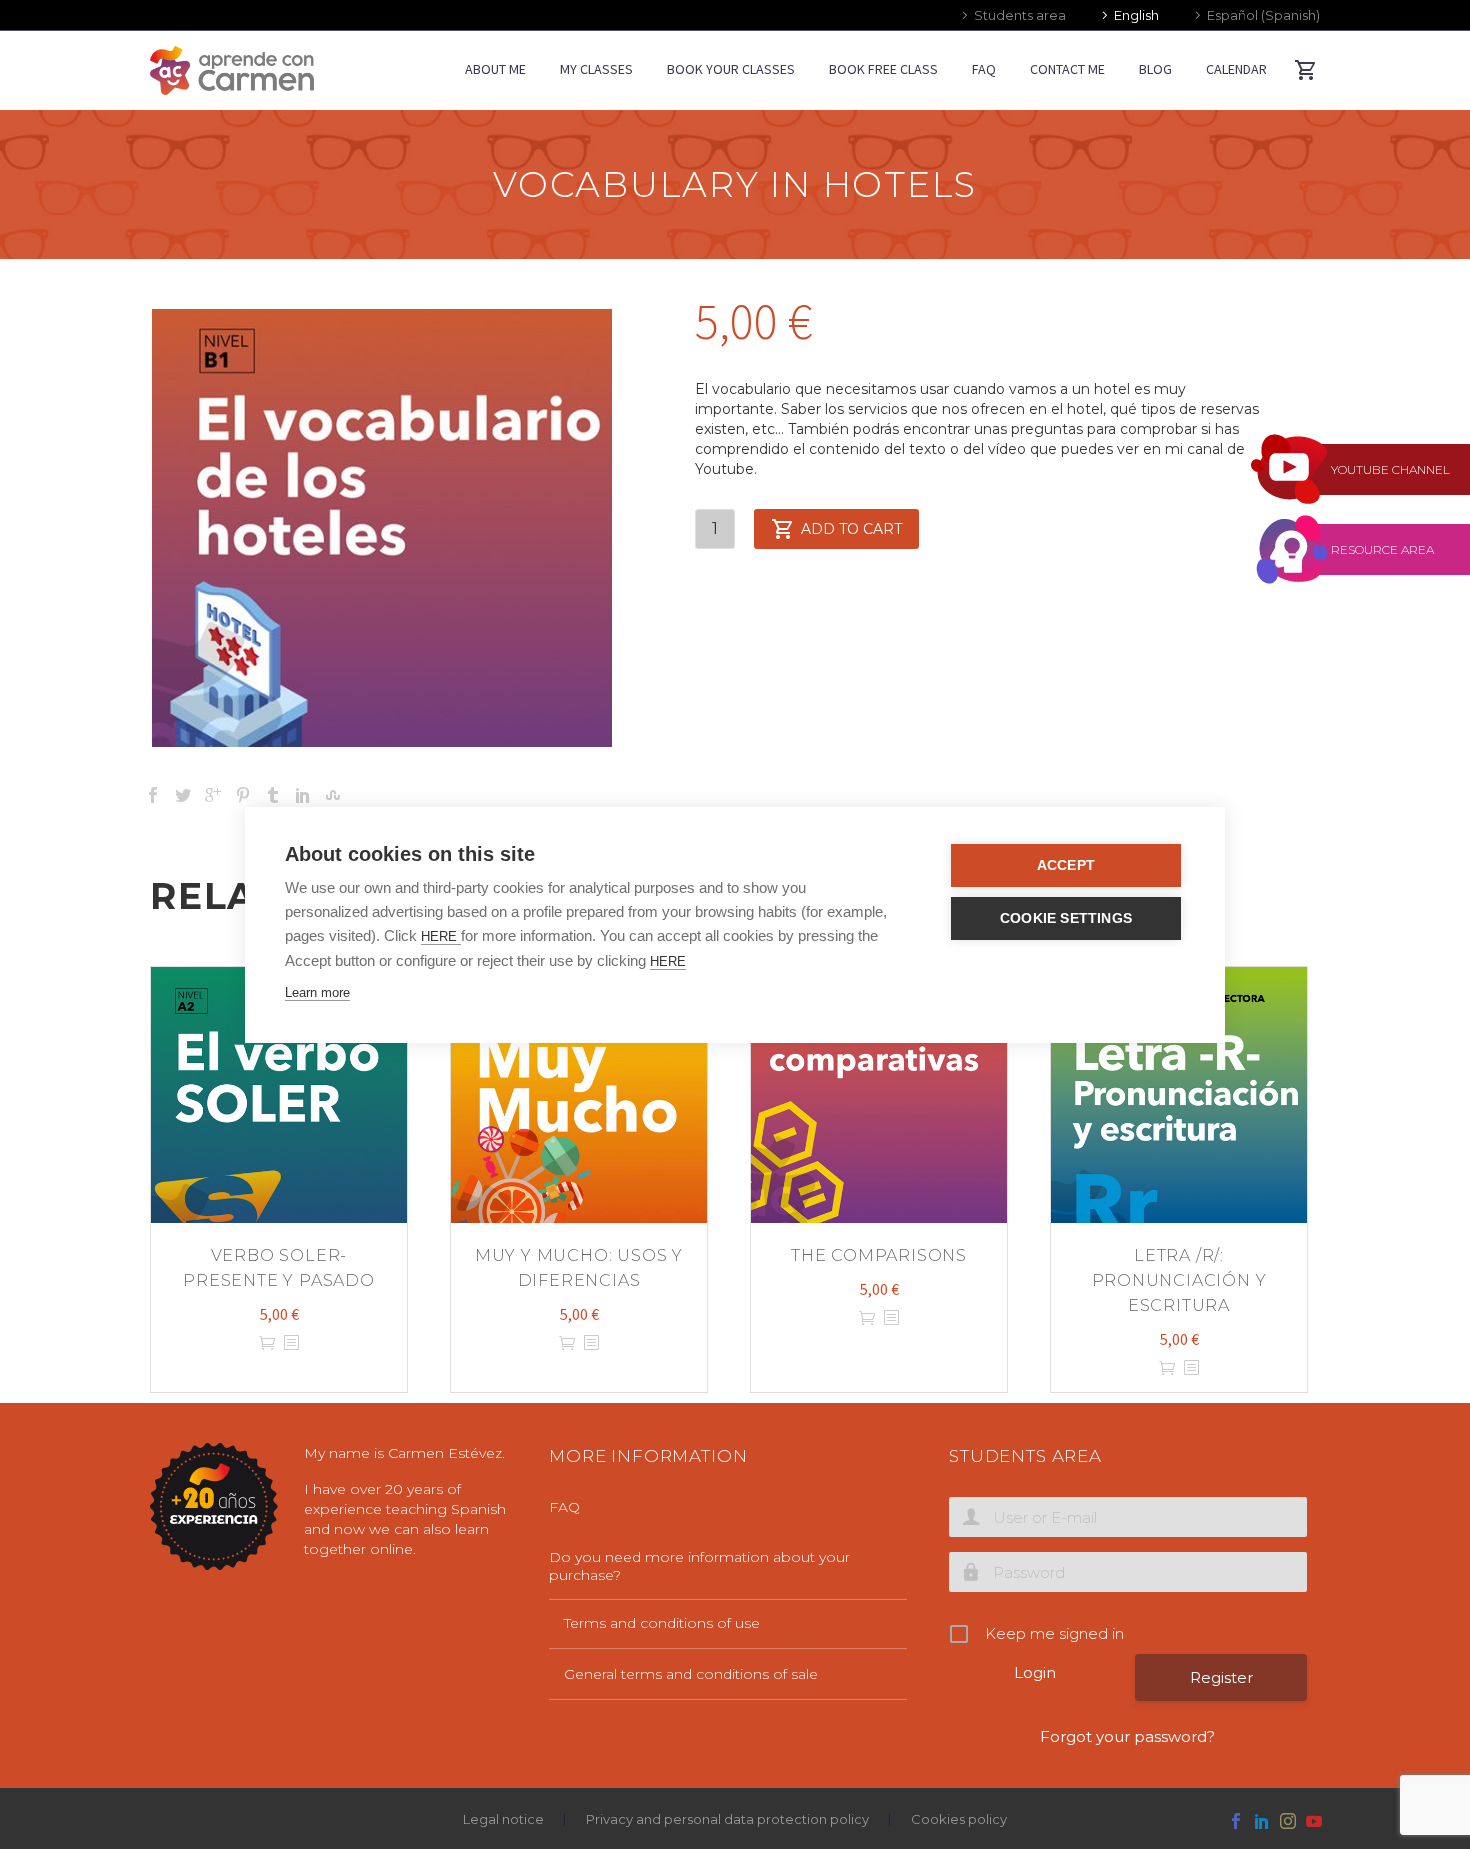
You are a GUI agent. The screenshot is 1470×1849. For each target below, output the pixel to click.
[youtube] (1314, 1821)
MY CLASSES (596, 69)
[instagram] (1288, 1821)
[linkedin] (1262, 1821)
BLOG (1155, 69)
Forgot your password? (1127, 1736)
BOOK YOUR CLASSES (731, 69)
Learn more (317, 992)
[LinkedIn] (303, 795)
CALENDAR (1236, 69)
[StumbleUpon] (333, 795)
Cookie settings (1066, 918)
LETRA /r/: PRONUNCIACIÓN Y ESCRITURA (1179, 1280)
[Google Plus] (213, 795)
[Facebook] (153, 795)
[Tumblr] (273, 795)
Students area (1020, 15)
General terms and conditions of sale (691, 1674)
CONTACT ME (1067, 69)
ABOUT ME (495, 69)
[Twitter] (183, 795)
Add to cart (851, 529)
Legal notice (503, 1819)
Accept (1066, 865)
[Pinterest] (243, 795)
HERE (441, 936)
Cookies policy (959, 1819)
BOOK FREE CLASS (883, 69)
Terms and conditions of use (662, 1623)
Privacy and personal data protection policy (727, 1819)
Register (1221, 1677)
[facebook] (1236, 1821)
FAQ (984, 69)
